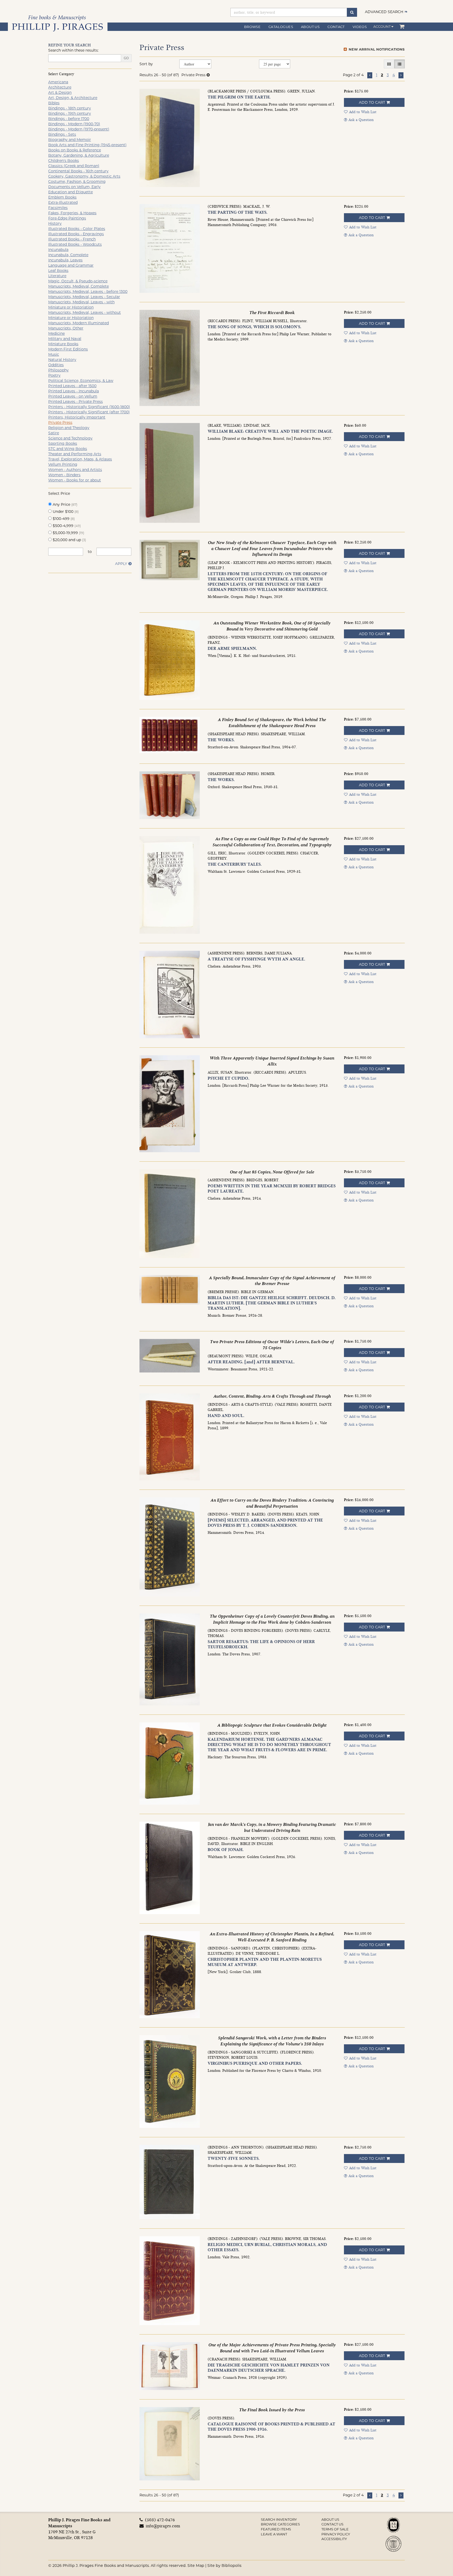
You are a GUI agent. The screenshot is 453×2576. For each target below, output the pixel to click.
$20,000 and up (69, 540)
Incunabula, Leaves (65, 260)
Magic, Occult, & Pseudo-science (78, 281)
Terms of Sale (335, 2529)
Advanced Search (384, 12)
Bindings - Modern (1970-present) (79, 129)
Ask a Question (361, 120)
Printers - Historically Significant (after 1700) (89, 412)
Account (382, 26)
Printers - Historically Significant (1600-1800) (89, 407)
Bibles (54, 103)
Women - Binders (64, 475)
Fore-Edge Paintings (67, 218)
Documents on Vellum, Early (74, 187)
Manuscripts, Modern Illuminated (79, 323)
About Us (310, 27)
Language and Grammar (71, 265)
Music (54, 354)
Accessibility (334, 2539)
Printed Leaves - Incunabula (74, 391)
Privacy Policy (336, 2534)
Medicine (56, 333)
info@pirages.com (162, 2526)
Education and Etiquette (71, 192)
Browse (252, 27)
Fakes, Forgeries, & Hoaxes (72, 213)
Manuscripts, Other (66, 328)
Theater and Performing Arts (75, 454)
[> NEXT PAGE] (401, 75)
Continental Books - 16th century (78, 171)
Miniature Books (63, 344)
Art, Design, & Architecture (73, 98)
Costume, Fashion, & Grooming (77, 182)
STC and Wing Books (68, 449)
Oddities (56, 365)
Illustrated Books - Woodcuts (75, 244)
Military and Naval (65, 339)
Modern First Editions (68, 349)
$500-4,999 (66, 526)
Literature (57, 276)
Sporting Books (63, 443)
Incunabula (58, 250)
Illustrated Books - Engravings (76, 234)
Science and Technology (70, 438)
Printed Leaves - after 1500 (72, 386)
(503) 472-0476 (160, 2520)
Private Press (60, 422)
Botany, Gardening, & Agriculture (79, 155)
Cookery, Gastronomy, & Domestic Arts (84, 176)
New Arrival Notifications (376, 49)
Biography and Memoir (70, 140)
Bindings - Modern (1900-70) (74, 124)
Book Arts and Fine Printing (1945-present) (87, 145)
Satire (54, 433)
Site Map (196, 2566)
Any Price (64, 504)
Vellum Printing (63, 464)
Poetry (54, 375)
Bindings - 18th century (70, 108)
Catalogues (281, 27)
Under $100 (65, 512)
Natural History (62, 360)
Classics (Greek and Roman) (74, 166)
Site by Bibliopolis (224, 2566)
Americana (58, 82)
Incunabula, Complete (68, 255)
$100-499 (63, 519)
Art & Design (60, 92)
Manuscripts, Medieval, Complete (79, 286)
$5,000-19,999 (68, 533)
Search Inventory (279, 2519)
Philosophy (58, 370)
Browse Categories (280, 2524)
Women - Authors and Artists (75, 470)
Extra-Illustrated (63, 202)
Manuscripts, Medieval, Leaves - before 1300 (88, 292)
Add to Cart (372, 102)
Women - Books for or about (75, 480)
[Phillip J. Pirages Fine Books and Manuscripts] (58, 23)
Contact (336, 27)
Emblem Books (62, 197)
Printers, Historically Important (77, 417)
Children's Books (64, 161)
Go (126, 58)
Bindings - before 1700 (69, 119)
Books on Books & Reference (75, 150)
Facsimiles (58, 208)
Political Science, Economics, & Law (81, 381)
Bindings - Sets (62, 134)
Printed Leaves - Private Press (75, 402)
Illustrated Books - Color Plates (77, 229)
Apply (121, 564)
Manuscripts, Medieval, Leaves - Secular (84, 297)
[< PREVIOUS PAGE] (370, 75)
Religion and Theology (69, 428)
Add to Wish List (363, 112)
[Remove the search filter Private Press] (208, 75)
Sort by (146, 64)
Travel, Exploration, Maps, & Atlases (80, 459)
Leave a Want (274, 2534)
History (55, 223)
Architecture (60, 87)
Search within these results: (73, 50)
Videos (360, 27)
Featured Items (276, 2529)
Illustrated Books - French (72, 239)
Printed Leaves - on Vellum (73, 396)
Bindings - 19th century (70, 113)
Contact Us (332, 2524)
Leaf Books (58, 271)
